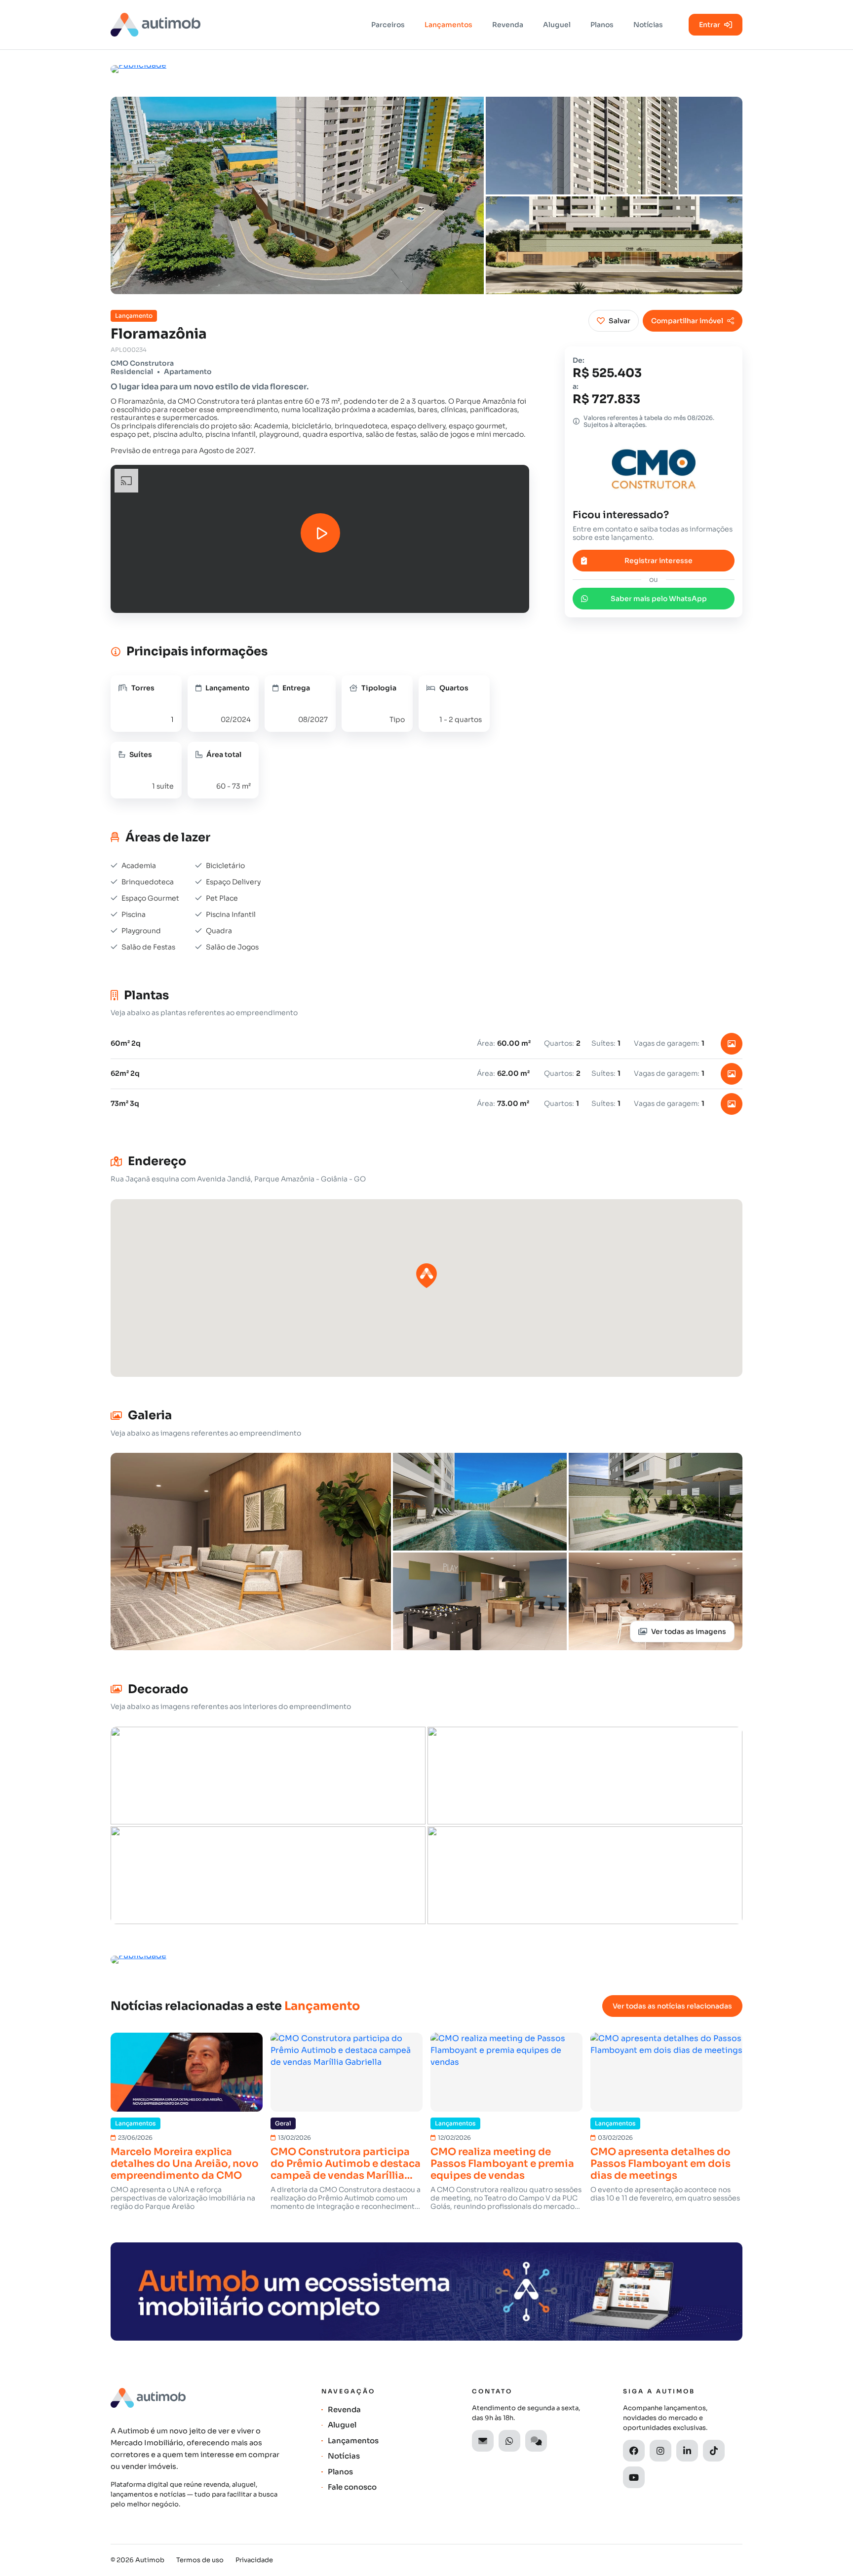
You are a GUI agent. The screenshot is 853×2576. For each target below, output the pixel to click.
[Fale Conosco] (536, 2441)
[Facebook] (634, 2451)
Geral (283, 2123)
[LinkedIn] (687, 2451)
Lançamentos (448, 25)
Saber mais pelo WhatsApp (659, 598)
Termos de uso (200, 2560)
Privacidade (254, 2560)
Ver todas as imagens (689, 1631)
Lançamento (134, 316)
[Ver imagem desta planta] (732, 1044)
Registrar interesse (659, 561)
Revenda (508, 25)
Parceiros (388, 25)
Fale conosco (352, 2487)
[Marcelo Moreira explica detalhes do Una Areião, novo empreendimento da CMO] (187, 2072)
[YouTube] (634, 2477)
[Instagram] (660, 2451)
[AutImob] (155, 25)
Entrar (710, 25)
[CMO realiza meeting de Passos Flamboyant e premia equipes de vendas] (506, 2072)
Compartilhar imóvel (687, 321)
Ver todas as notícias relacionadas (672, 2006)
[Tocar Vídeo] (320, 533)
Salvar (620, 321)
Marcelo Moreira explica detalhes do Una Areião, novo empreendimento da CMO (185, 2164)
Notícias (648, 25)
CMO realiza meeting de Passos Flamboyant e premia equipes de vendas (502, 2164)
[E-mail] (483, 2441)
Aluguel (557, 25)
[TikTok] (714, 2451)
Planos (602, 25)
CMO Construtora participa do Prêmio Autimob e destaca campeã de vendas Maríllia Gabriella (346, 2164)
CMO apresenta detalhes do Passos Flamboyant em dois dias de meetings (660, 2164)
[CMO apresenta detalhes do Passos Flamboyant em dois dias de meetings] (666, 2072)
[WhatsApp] (509, 2441)
